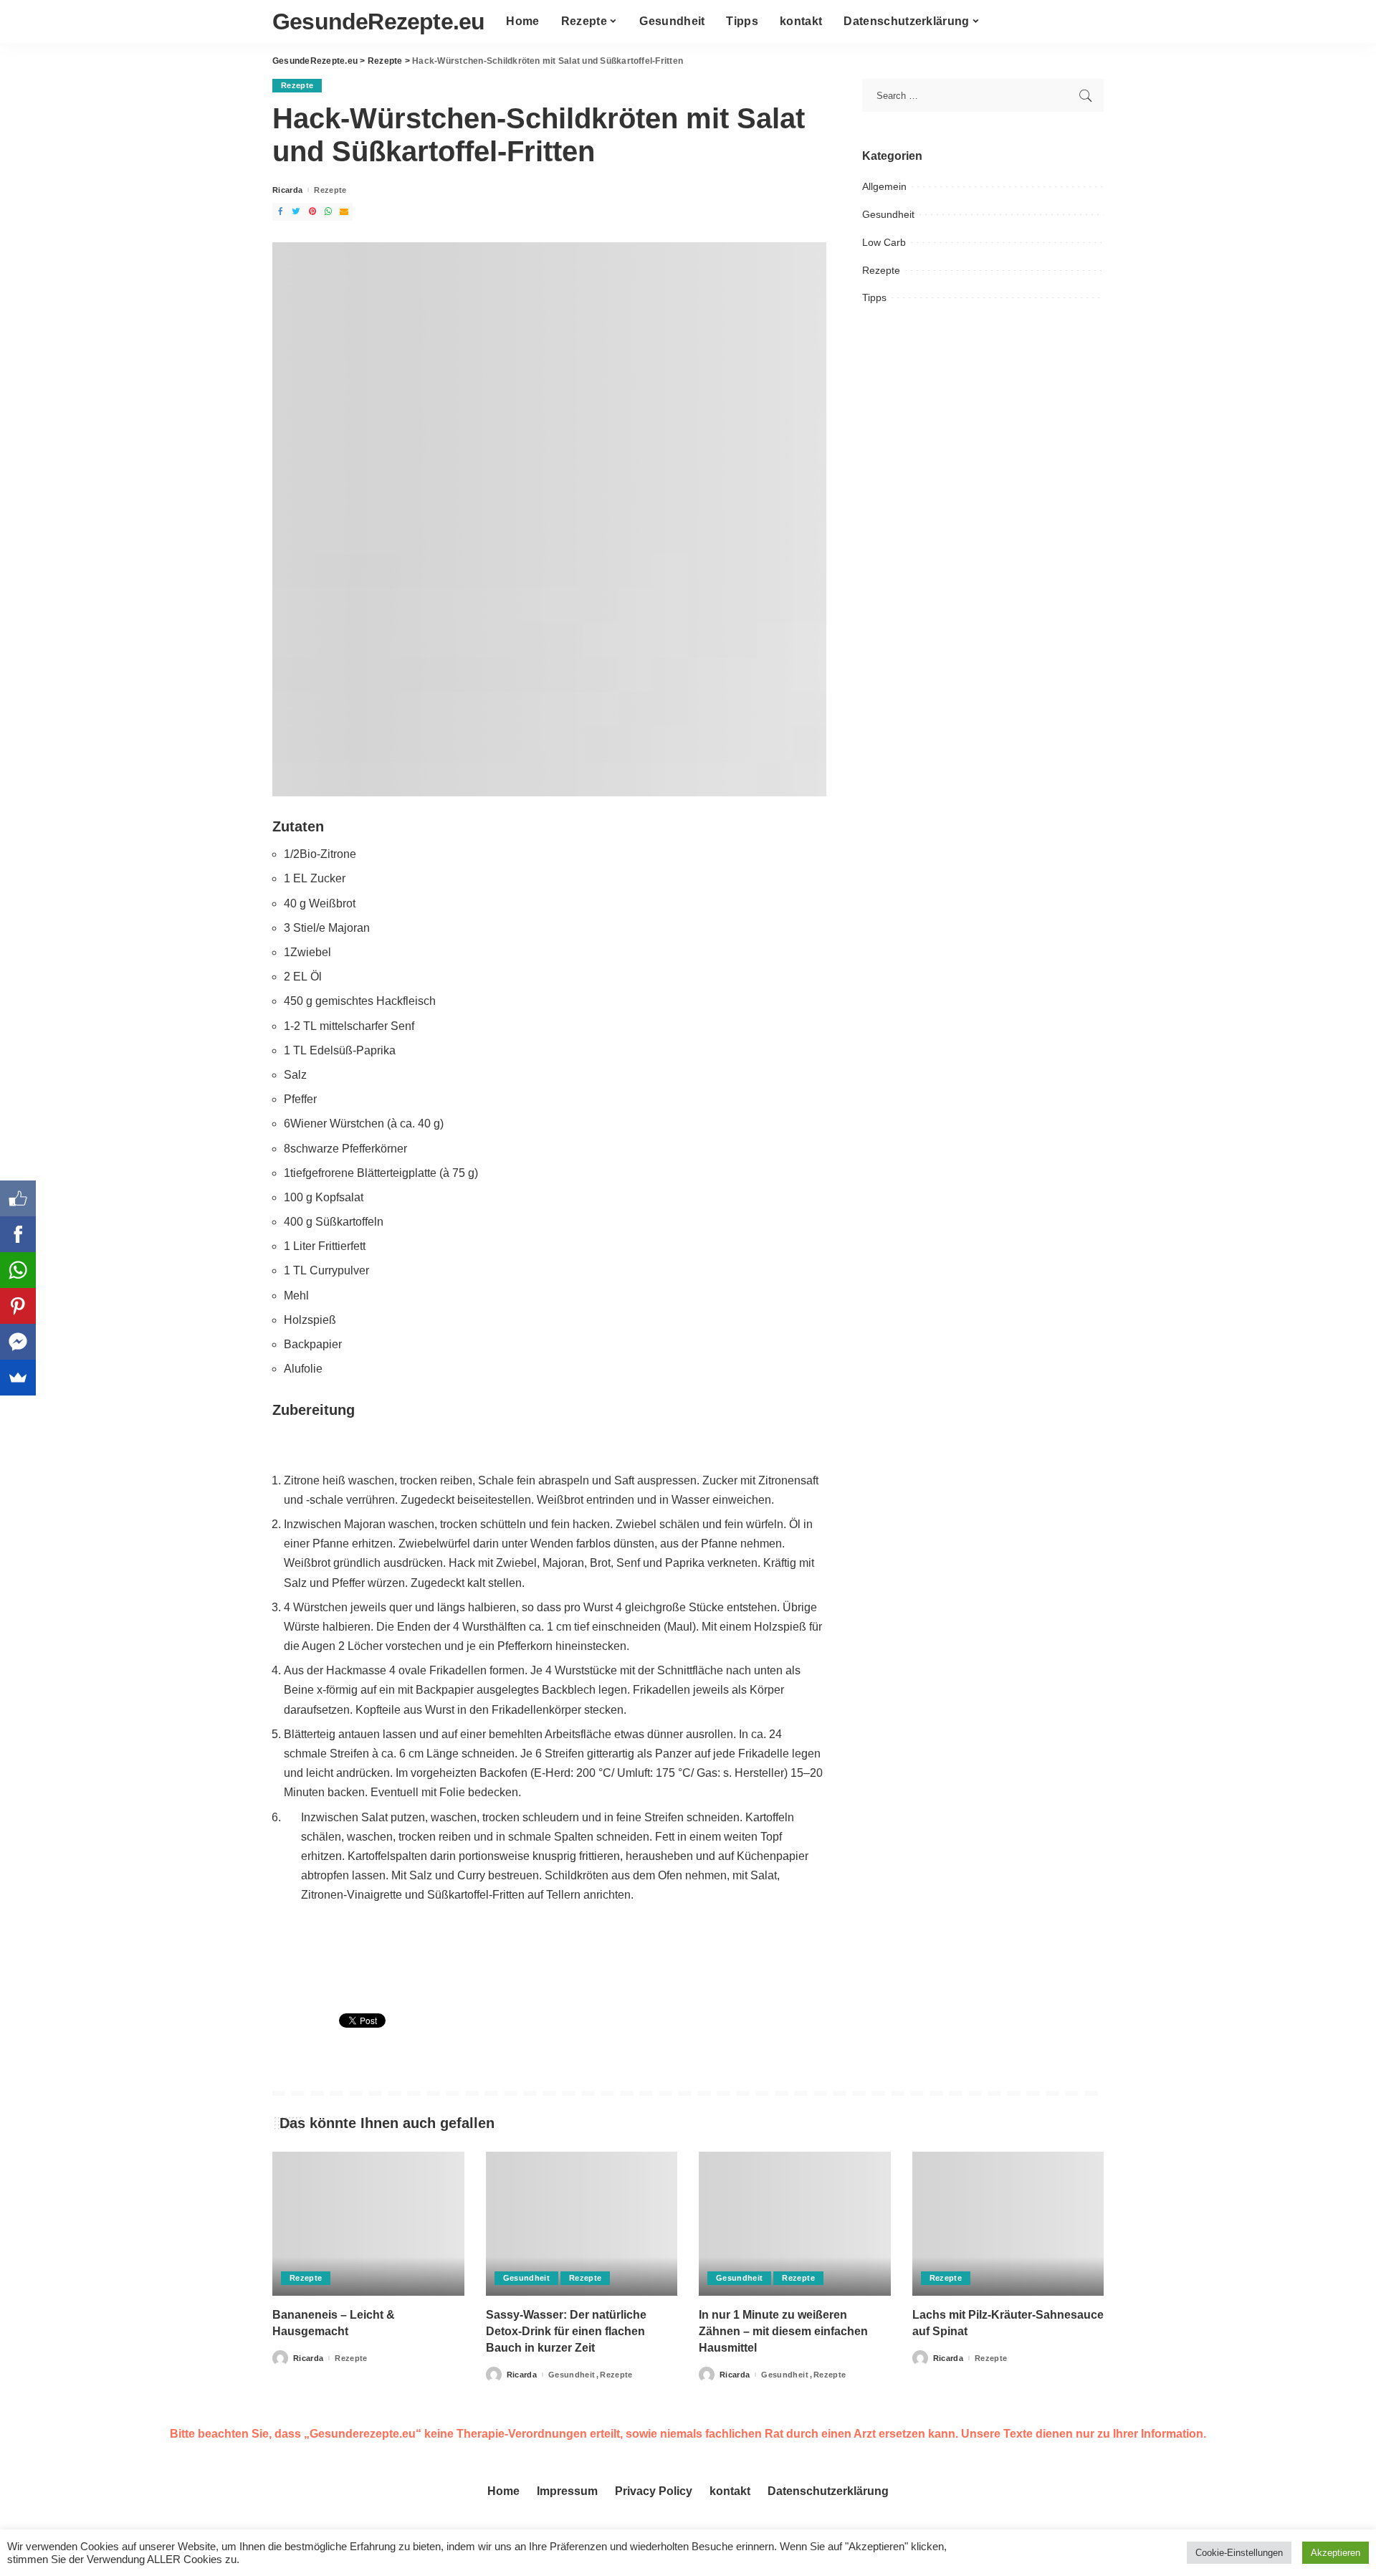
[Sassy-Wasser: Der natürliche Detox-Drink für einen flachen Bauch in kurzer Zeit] (582, 2224)
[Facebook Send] (18, 1342)
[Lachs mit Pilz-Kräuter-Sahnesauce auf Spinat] (1008, 2224)
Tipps (874, 297)
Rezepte (297, 85)
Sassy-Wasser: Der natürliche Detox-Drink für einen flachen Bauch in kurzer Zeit (566, 2331)
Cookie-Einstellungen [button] (1239, 2553)
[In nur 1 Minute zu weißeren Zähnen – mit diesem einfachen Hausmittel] (795, 2224)
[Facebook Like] (18, 1198)
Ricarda (287, 190)
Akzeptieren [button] (1336, 2553)
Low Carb (884, 242)
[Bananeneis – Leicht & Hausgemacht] (368, 2224)
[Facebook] (18, 1234)
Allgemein (884, 186)
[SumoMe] (18, 1378)
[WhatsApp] (18, 1270)
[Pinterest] (18, 1306)
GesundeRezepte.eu (378, 22)
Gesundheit (888, 214)
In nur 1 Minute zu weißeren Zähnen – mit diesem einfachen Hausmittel (783, 2331)
